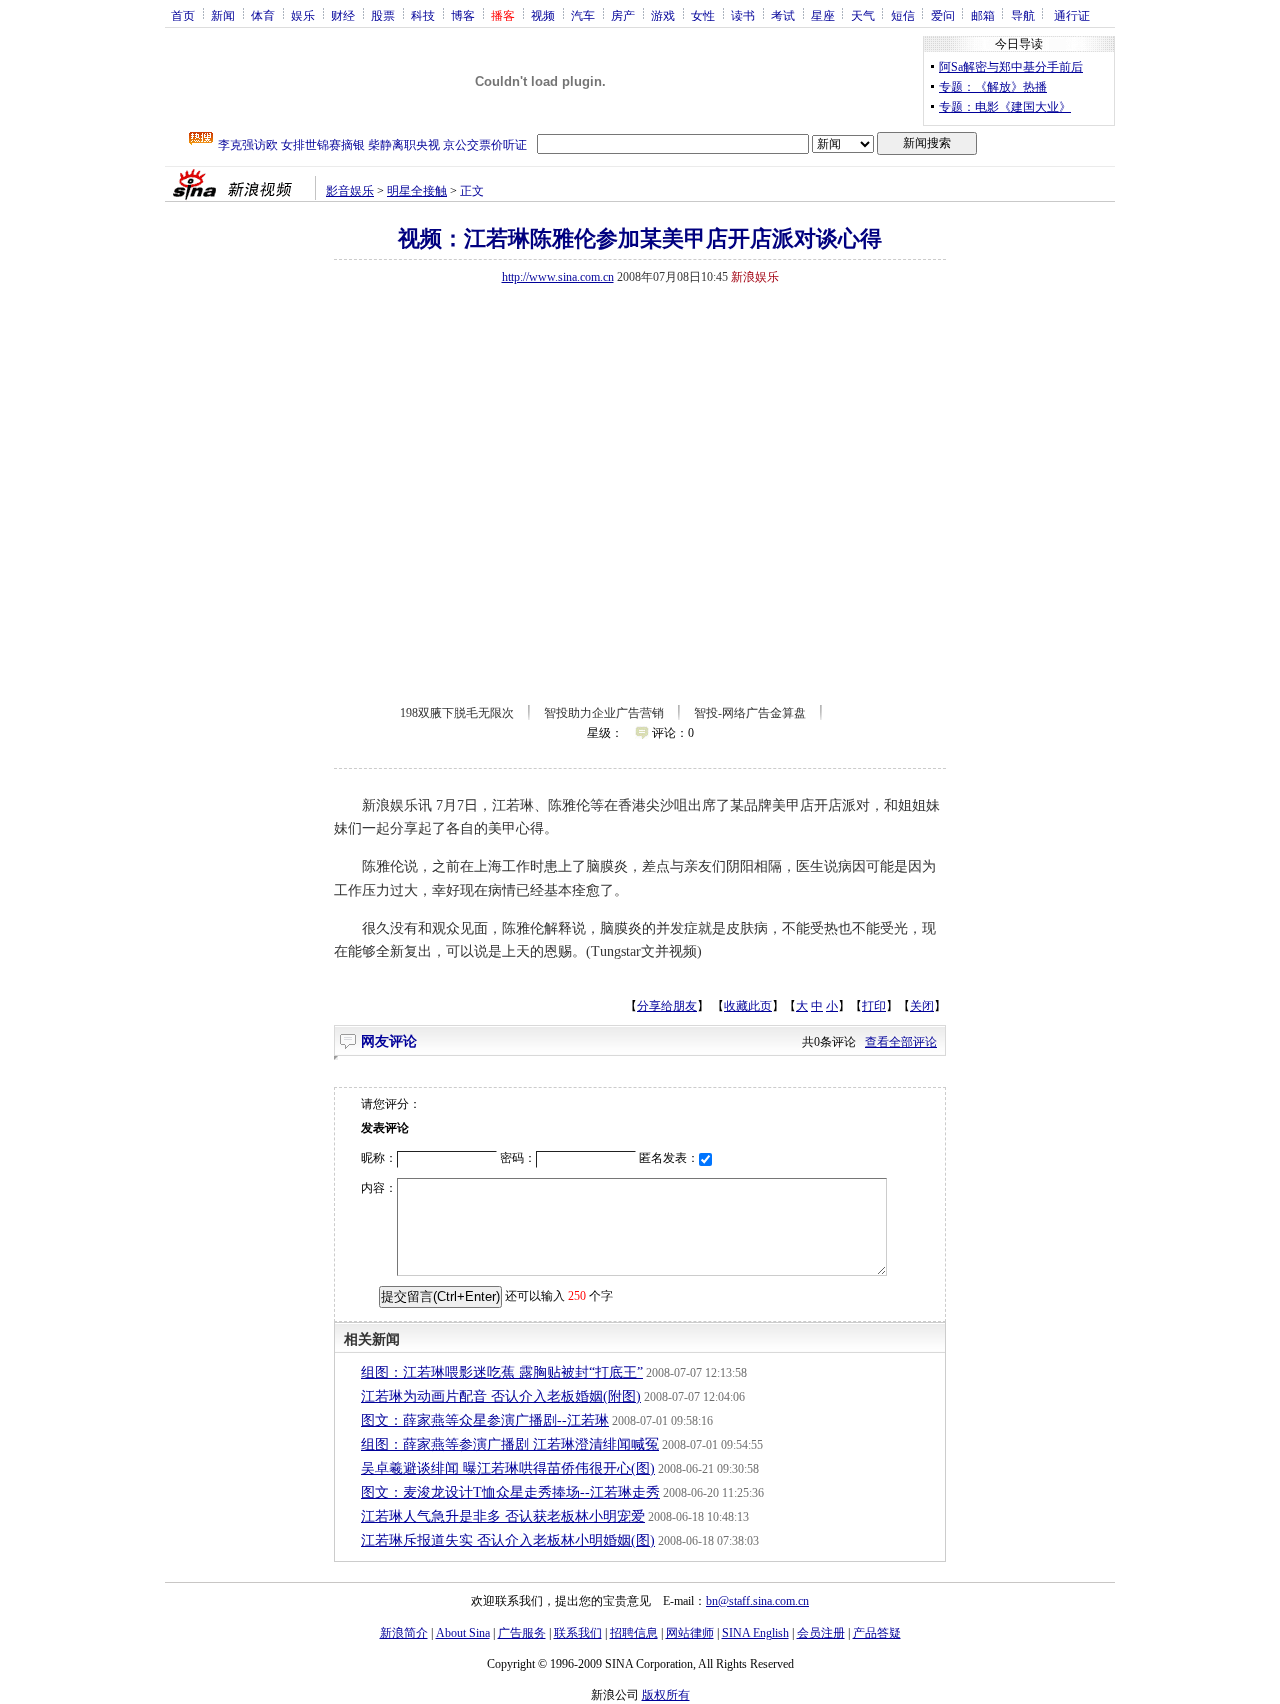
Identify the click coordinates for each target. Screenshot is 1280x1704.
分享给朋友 (667, 1006)
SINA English (755, 1633)
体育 (263, 15)
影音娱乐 (350, 191)
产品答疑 (877, 1633)
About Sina (463, 1633)
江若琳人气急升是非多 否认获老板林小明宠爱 (503, 1516)
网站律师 (690, 1633)
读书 (743, 15)
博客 (463, 15)
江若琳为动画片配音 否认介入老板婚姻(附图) (501, 1396)
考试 (783, 15)
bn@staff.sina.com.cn (757, 1601)
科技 (423, 15)
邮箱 (983, 15)
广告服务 (522, 1633)
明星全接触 (417, 191)
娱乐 (303, 15)
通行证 (1072, 15)
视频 (543, 15)
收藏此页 (748, 1006)
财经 (343, 15)
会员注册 (821, 1633)
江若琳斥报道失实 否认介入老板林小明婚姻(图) (508, 1540)
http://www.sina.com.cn (558, 277)
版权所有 (666, 1695)
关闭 (922, 1006)
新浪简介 (404, 1633)
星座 (823, 15)
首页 (183, 15)
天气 (863, 15)
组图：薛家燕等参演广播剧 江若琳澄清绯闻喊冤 (510, 1444)
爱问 (943, 15)
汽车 (583, 15)
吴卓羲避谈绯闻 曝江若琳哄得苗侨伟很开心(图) (508, 1468)
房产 (623, 15)
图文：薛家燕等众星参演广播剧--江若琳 (485, 1420)
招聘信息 (634, 1633)
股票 (383, 15)
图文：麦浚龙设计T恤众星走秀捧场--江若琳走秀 (510, 1492)
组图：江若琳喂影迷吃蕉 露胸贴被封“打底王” (502, 1372)
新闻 (223, 15)
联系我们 (578, 1633)
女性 (703, 15)
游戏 (663, 15)
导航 (1023, 15)
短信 (903, 15)
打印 (874, 1006)
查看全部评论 (901, 1042)
